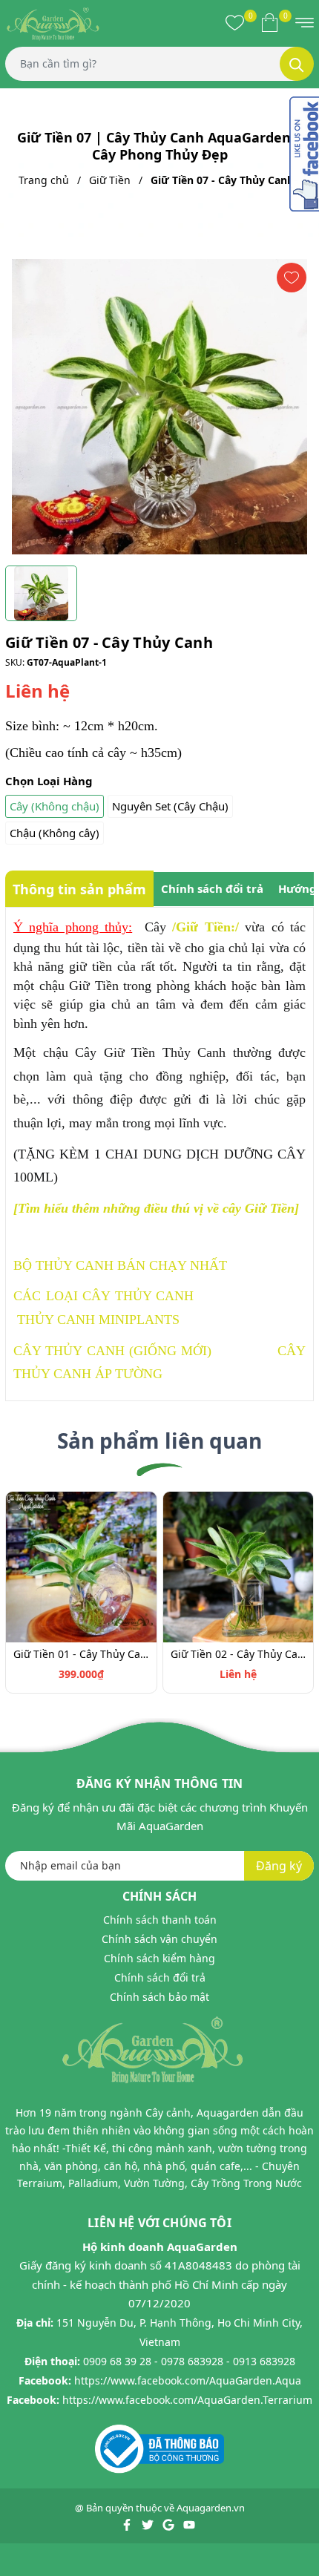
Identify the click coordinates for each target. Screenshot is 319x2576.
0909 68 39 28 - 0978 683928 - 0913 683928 (189, 2361)
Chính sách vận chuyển (159, 1939)
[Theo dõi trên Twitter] (149, 2524)
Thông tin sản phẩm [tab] (79, 889)
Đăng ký (279, 1866)
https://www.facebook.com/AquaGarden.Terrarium (187, 2400)
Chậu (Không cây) (55, 833)
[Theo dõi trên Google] (170, 2524)
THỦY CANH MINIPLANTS (98, 1320)
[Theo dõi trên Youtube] (189, 2524)
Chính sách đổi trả (160, 1977)
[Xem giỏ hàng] (270, 22)
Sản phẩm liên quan (159, 1441)
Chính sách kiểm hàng (159, 1958)
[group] (159, 407)
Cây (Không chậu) (55, 806)
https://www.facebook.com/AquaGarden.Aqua (188, 2380)
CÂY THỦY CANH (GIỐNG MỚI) (112, 1351)
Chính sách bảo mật (159, 1997)
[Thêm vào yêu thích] (292, 278)
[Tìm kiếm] (297, 64)
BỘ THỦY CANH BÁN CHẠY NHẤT (120, 1265)
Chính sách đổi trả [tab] (212, 888)
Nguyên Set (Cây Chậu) (170, 806)
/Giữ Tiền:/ (205, 927)
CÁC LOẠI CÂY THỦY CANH (103, 1296)
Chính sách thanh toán (160, 1920)
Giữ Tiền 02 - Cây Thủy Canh (239, 1654)
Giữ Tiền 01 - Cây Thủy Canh (81, 1654)
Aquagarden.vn (211, 2508)
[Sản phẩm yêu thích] (235, 22)
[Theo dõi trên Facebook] (128, 2524)
